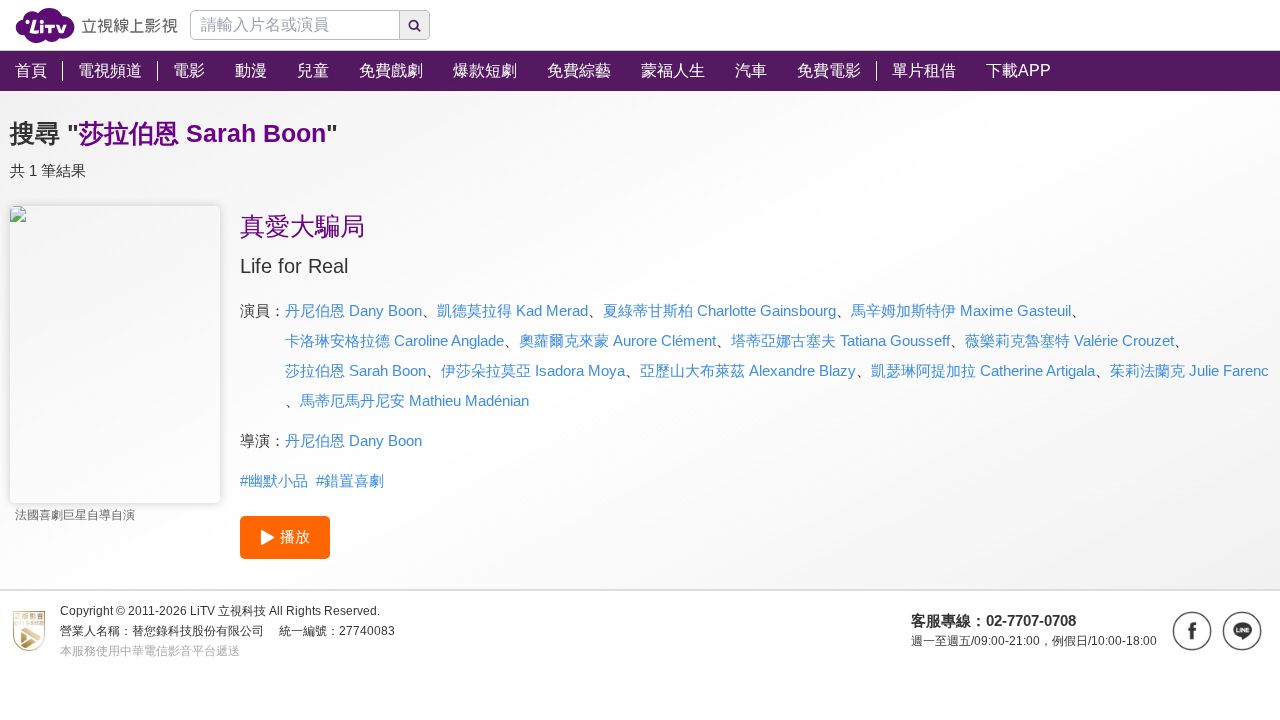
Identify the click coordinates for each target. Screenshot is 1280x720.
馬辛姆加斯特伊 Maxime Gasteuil (961, 310)
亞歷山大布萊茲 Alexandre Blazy (748, 370)
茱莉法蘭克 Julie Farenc (1189, 370)
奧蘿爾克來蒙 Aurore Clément (617, 340)
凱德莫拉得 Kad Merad (512, 310)
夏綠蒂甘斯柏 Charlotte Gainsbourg (719, 310)
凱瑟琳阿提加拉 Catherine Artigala (983, 370)
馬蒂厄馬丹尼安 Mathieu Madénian (414, 400)
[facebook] (1192, 631)
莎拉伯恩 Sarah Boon (355, 370)
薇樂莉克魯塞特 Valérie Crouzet (1069, 340)
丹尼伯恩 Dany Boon (353, 310)
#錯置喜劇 (350, 480)
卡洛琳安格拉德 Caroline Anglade (394, 340)
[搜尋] (415, 25)
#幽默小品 (274, 480)
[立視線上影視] (96, 25)
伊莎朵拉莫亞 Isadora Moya (533, 370)
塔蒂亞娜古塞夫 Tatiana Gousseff (840, 340)
